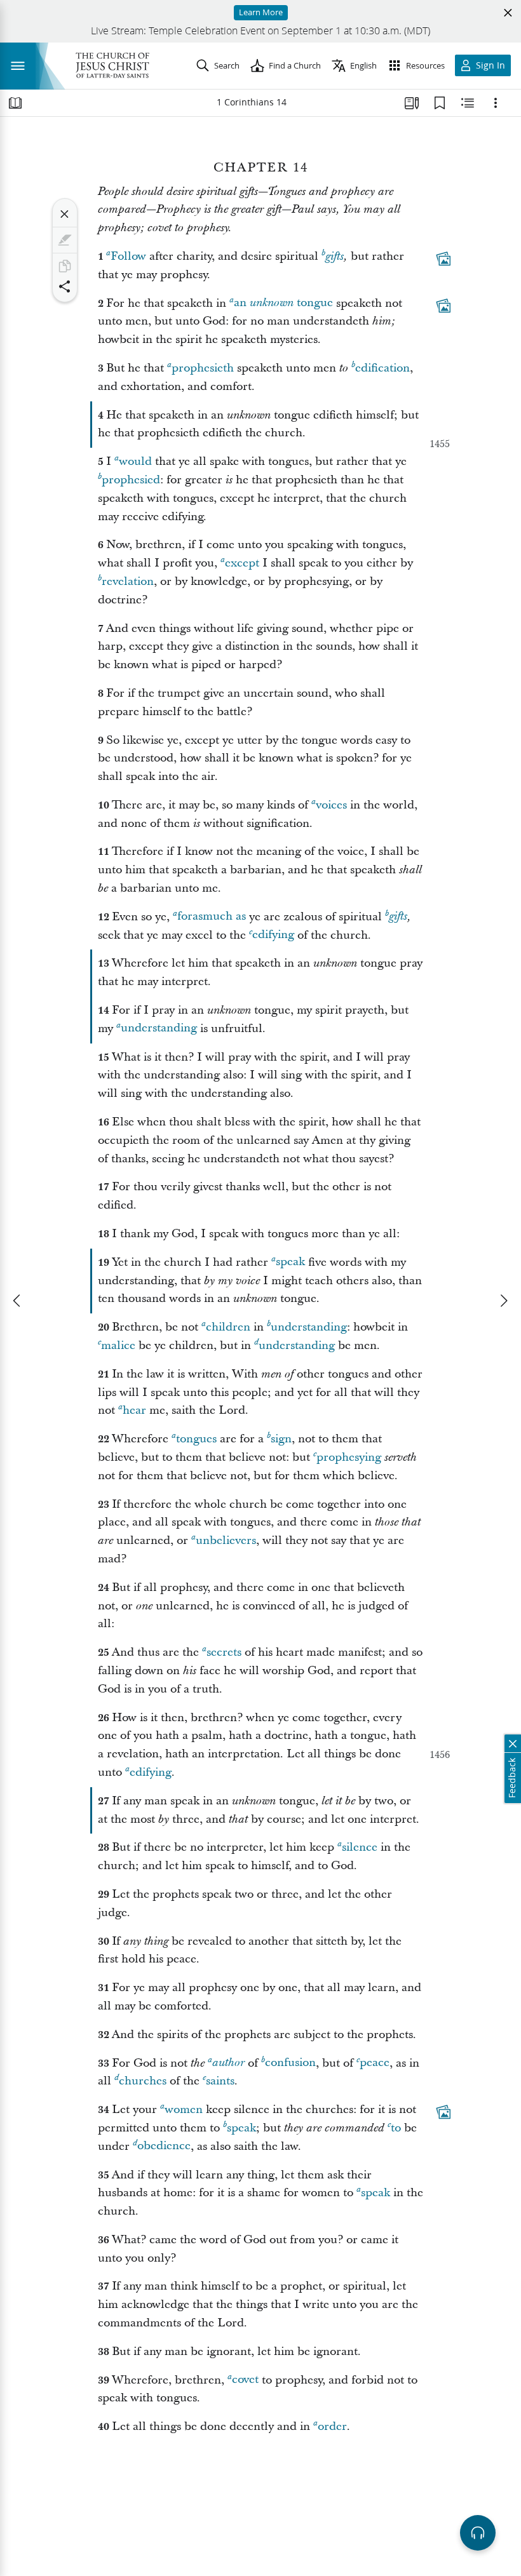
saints (220, 2081)
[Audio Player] (478, 2533)
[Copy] (65, 266)
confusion (290, 2063)
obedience (164, 2146)
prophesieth (203, 368)
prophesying (349, 1457)
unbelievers (226, 1540)
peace (375, 2063)
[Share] (65, 286)
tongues (196, 1439)
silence (360, 1847)
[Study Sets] (412, 103)
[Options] (496, 103)
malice (118, 1345)
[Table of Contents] (15, 103)
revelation (128, 581)
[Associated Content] (443, 258)
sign (281, 1439)
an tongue (283, 303)
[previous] (18, 1301)
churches (143, 2081)
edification (382, 368)
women (184, 2110)
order (332, 2426)
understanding (159, 1029)
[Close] (65, 214)
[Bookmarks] (440, 103)
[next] (503, 1301)
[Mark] (65, 240)
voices (331, 805)
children (228, 1327)
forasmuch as (212, 917)
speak (290, 1262)
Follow (128, 256)
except (242, 563)
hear (134, 1410)
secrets (224, 1652)
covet (245, 2380)
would (135, 461)
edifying (273, 935)
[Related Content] (468, 103)
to (396, 2128)
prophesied (131, 480)
